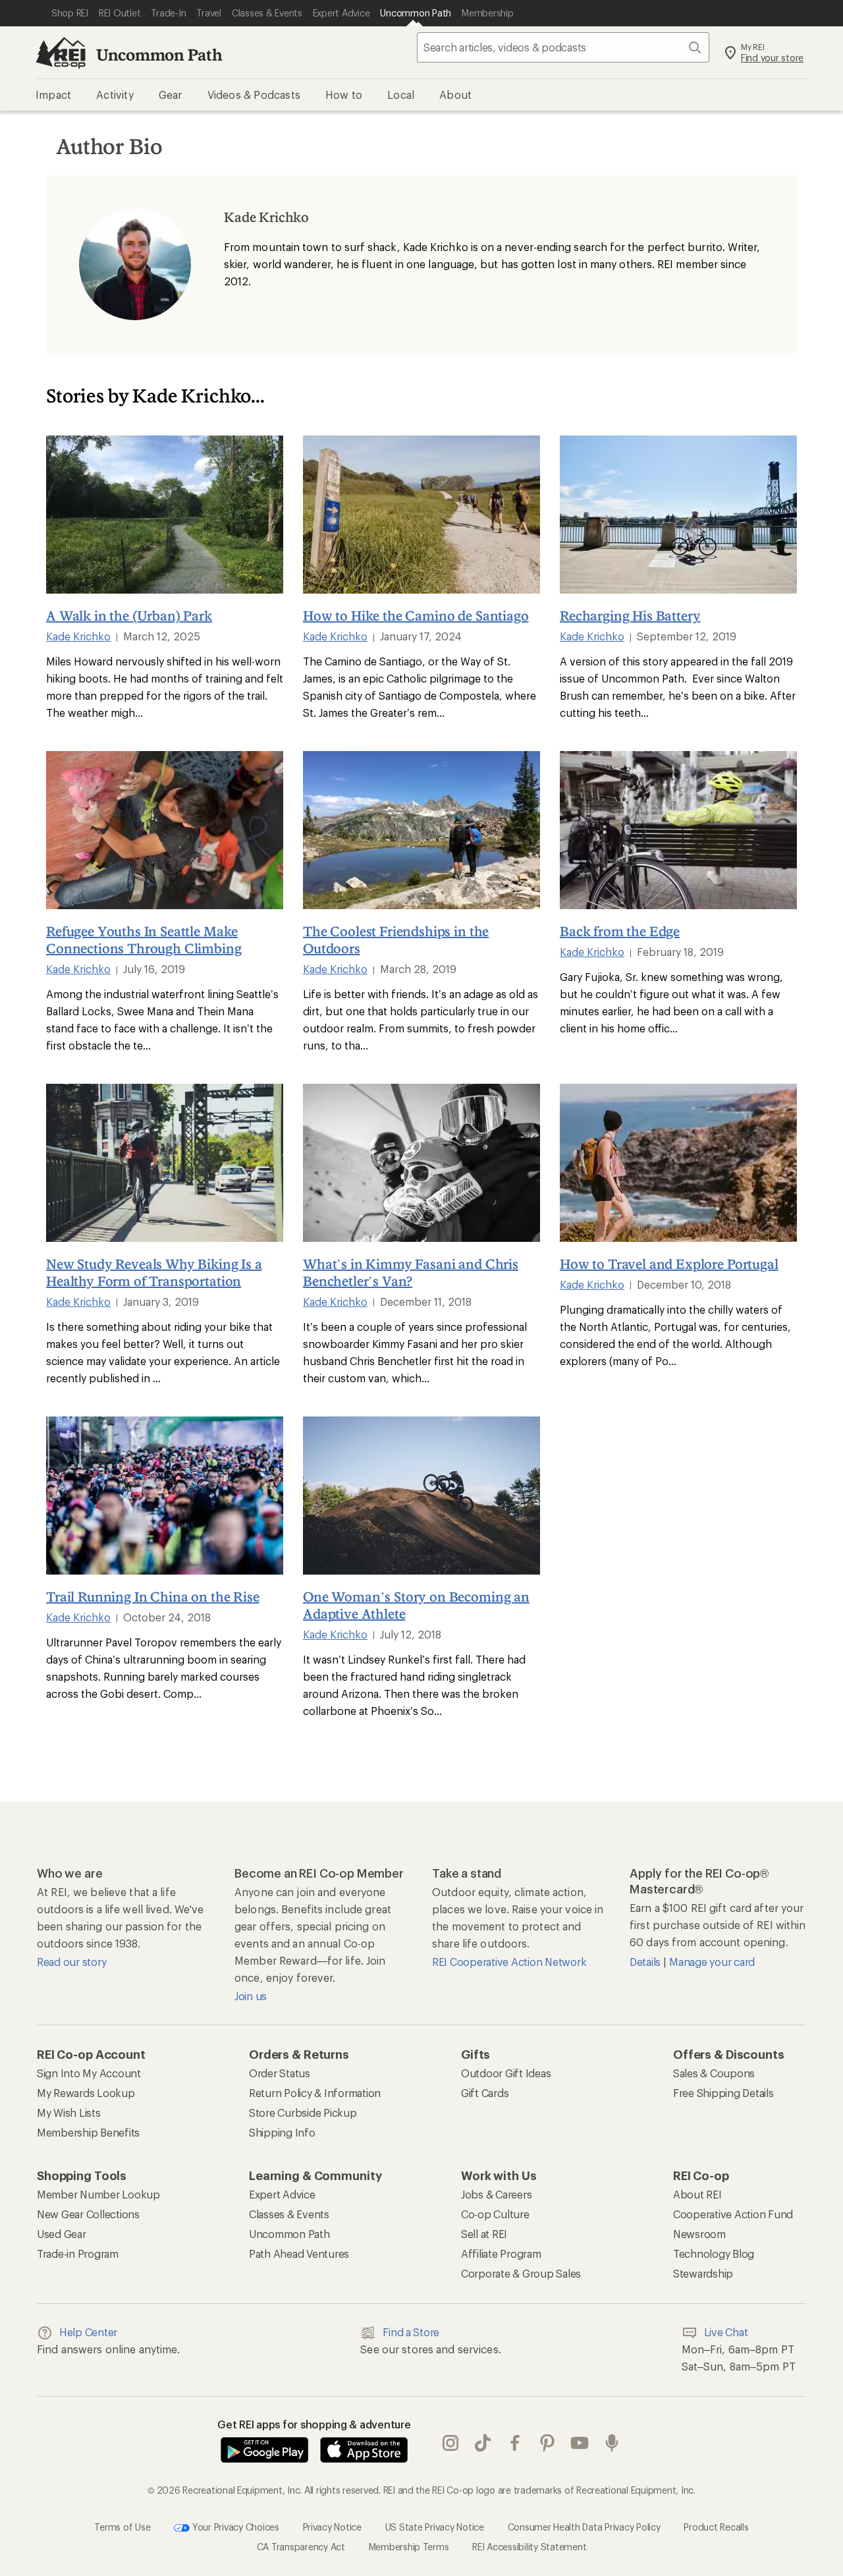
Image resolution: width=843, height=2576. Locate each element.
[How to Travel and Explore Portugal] (678, 1163)
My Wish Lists (69, 2113)
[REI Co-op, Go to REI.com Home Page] (61, 53)
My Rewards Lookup (86, 2093)
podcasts (612, 2443)
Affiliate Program (501, 2254)
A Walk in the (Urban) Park (129, 615)
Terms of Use (122, 2526)
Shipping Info (282, 2132)
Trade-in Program (78, 2254)
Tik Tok (483, 2443)
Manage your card (712, 1962)
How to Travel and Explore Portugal (669, 1264)
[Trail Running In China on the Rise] (165, 1496)
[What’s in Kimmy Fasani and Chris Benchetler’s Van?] (421, 1163)
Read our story (71, 1962)
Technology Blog (714, 2254)
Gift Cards (485, 2093)
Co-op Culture (495, 2214)
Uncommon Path (159, 54)
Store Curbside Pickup (303, 2113)
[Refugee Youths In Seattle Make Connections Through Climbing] (165, 830)
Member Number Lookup (98, 2194)
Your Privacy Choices (234, 2526)
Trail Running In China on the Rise (153, 1596)
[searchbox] (563, 47)
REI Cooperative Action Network (509, 1962)
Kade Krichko (78, 636)
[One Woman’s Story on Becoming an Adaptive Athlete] (421, 1496)
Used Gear (62, 2234)
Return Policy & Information (315, 2093)
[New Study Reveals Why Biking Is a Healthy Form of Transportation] (165, 1163)
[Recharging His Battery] (678, 515)
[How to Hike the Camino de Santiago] (421, 515)
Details (646, 1962)
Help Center (88, 2332)
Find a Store (411, 2332)
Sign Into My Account (89, 2073)
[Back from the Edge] (678, 830)
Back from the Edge (620, 931)
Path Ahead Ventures (299, 2254)
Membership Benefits (88, 2132)
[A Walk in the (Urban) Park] (165, 515)
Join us (251, 1996)
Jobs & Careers (496, 2194)
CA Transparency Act (301, 2546)
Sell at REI (484, 2234)
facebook (515, 2443)
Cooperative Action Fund (733, 2214)
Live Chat (726, 2332)
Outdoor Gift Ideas (506, 2073)
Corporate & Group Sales (521, 2273)
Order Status (280, 2073)
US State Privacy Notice (435, 2526)
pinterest (548, 2443)
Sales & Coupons (714, 2073)
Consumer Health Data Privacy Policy (584, 2526)
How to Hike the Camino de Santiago (416, 615)
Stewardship (703, 2273)
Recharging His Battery (630, 615)
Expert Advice (282, 2194)
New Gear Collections (88, 2214)
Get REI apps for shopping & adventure (314, 2424)
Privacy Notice (332, 2526)
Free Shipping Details (723, 2093)
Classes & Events (289, 2214)
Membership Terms (409, 2546)
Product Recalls (716, 2526)
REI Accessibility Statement (529, 2546)
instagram (451, 2443)
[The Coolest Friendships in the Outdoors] (421, 830)
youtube (580, 2443)
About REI (697, 2194)
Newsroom (699, 2234)
